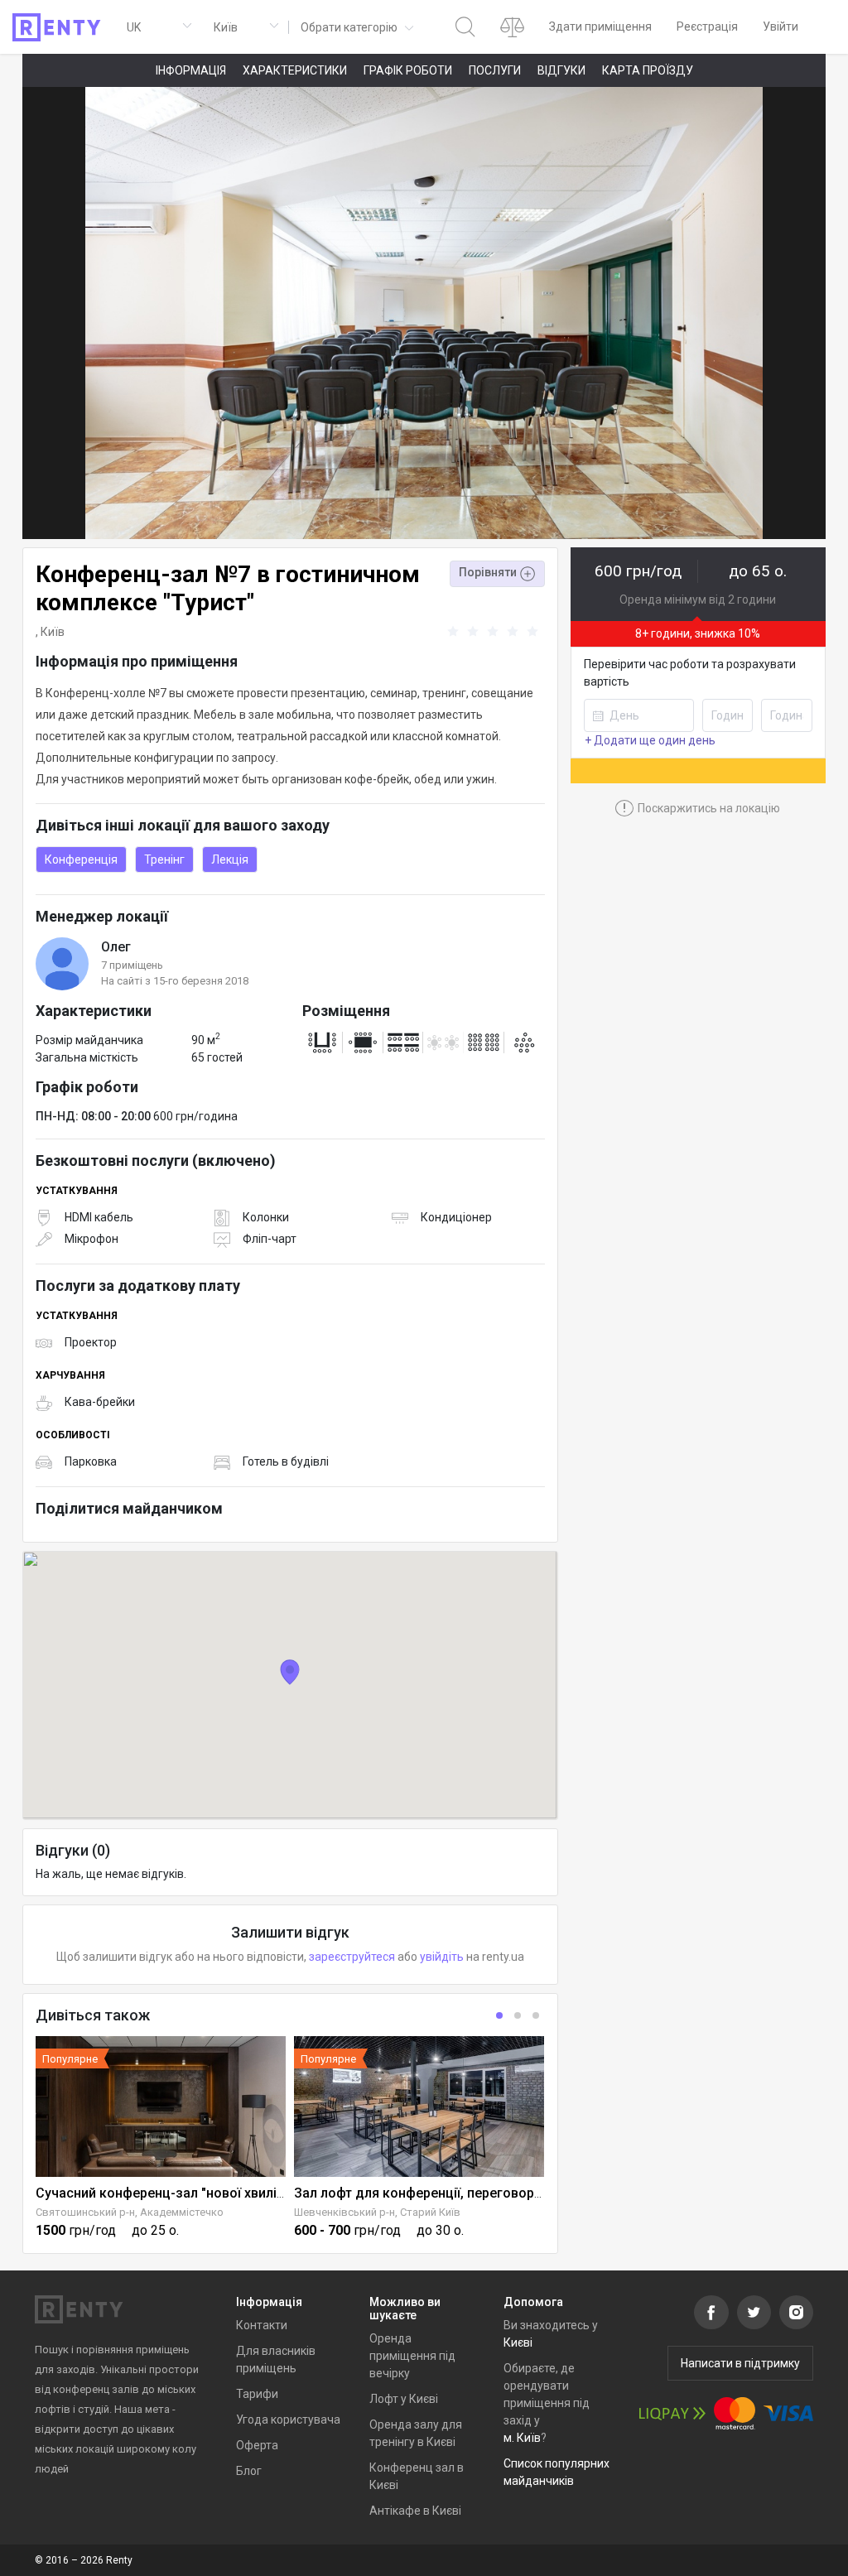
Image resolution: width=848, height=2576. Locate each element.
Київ (53, 632)
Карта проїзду (648, 70)
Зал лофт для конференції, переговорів (419, 2193)
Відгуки (561, 70)
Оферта (257, 2445)
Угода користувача (288, 2420)
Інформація (191, 70)
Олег (116, 947)
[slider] (495, 632)
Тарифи (257, 2394)
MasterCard (735, 2413)
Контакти (262, 2325)
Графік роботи (408, 70)
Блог (249, 2471)
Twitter (754, 2312)
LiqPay (672, 2413)
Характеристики (295, 70)
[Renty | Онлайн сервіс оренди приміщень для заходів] (57, 27)
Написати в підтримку (740, 2363)
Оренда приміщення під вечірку (412, 2356)
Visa (788, 2413)
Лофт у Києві (404, 2399)
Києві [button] (518, 2342)
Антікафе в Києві (415, 2511)
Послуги (495, 70)
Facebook (711, 2312)
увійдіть (442, 1957)
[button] (356, 27)
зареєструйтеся (352, 1957)
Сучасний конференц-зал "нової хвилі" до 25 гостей (201, 2193)
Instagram (796, 2312)
